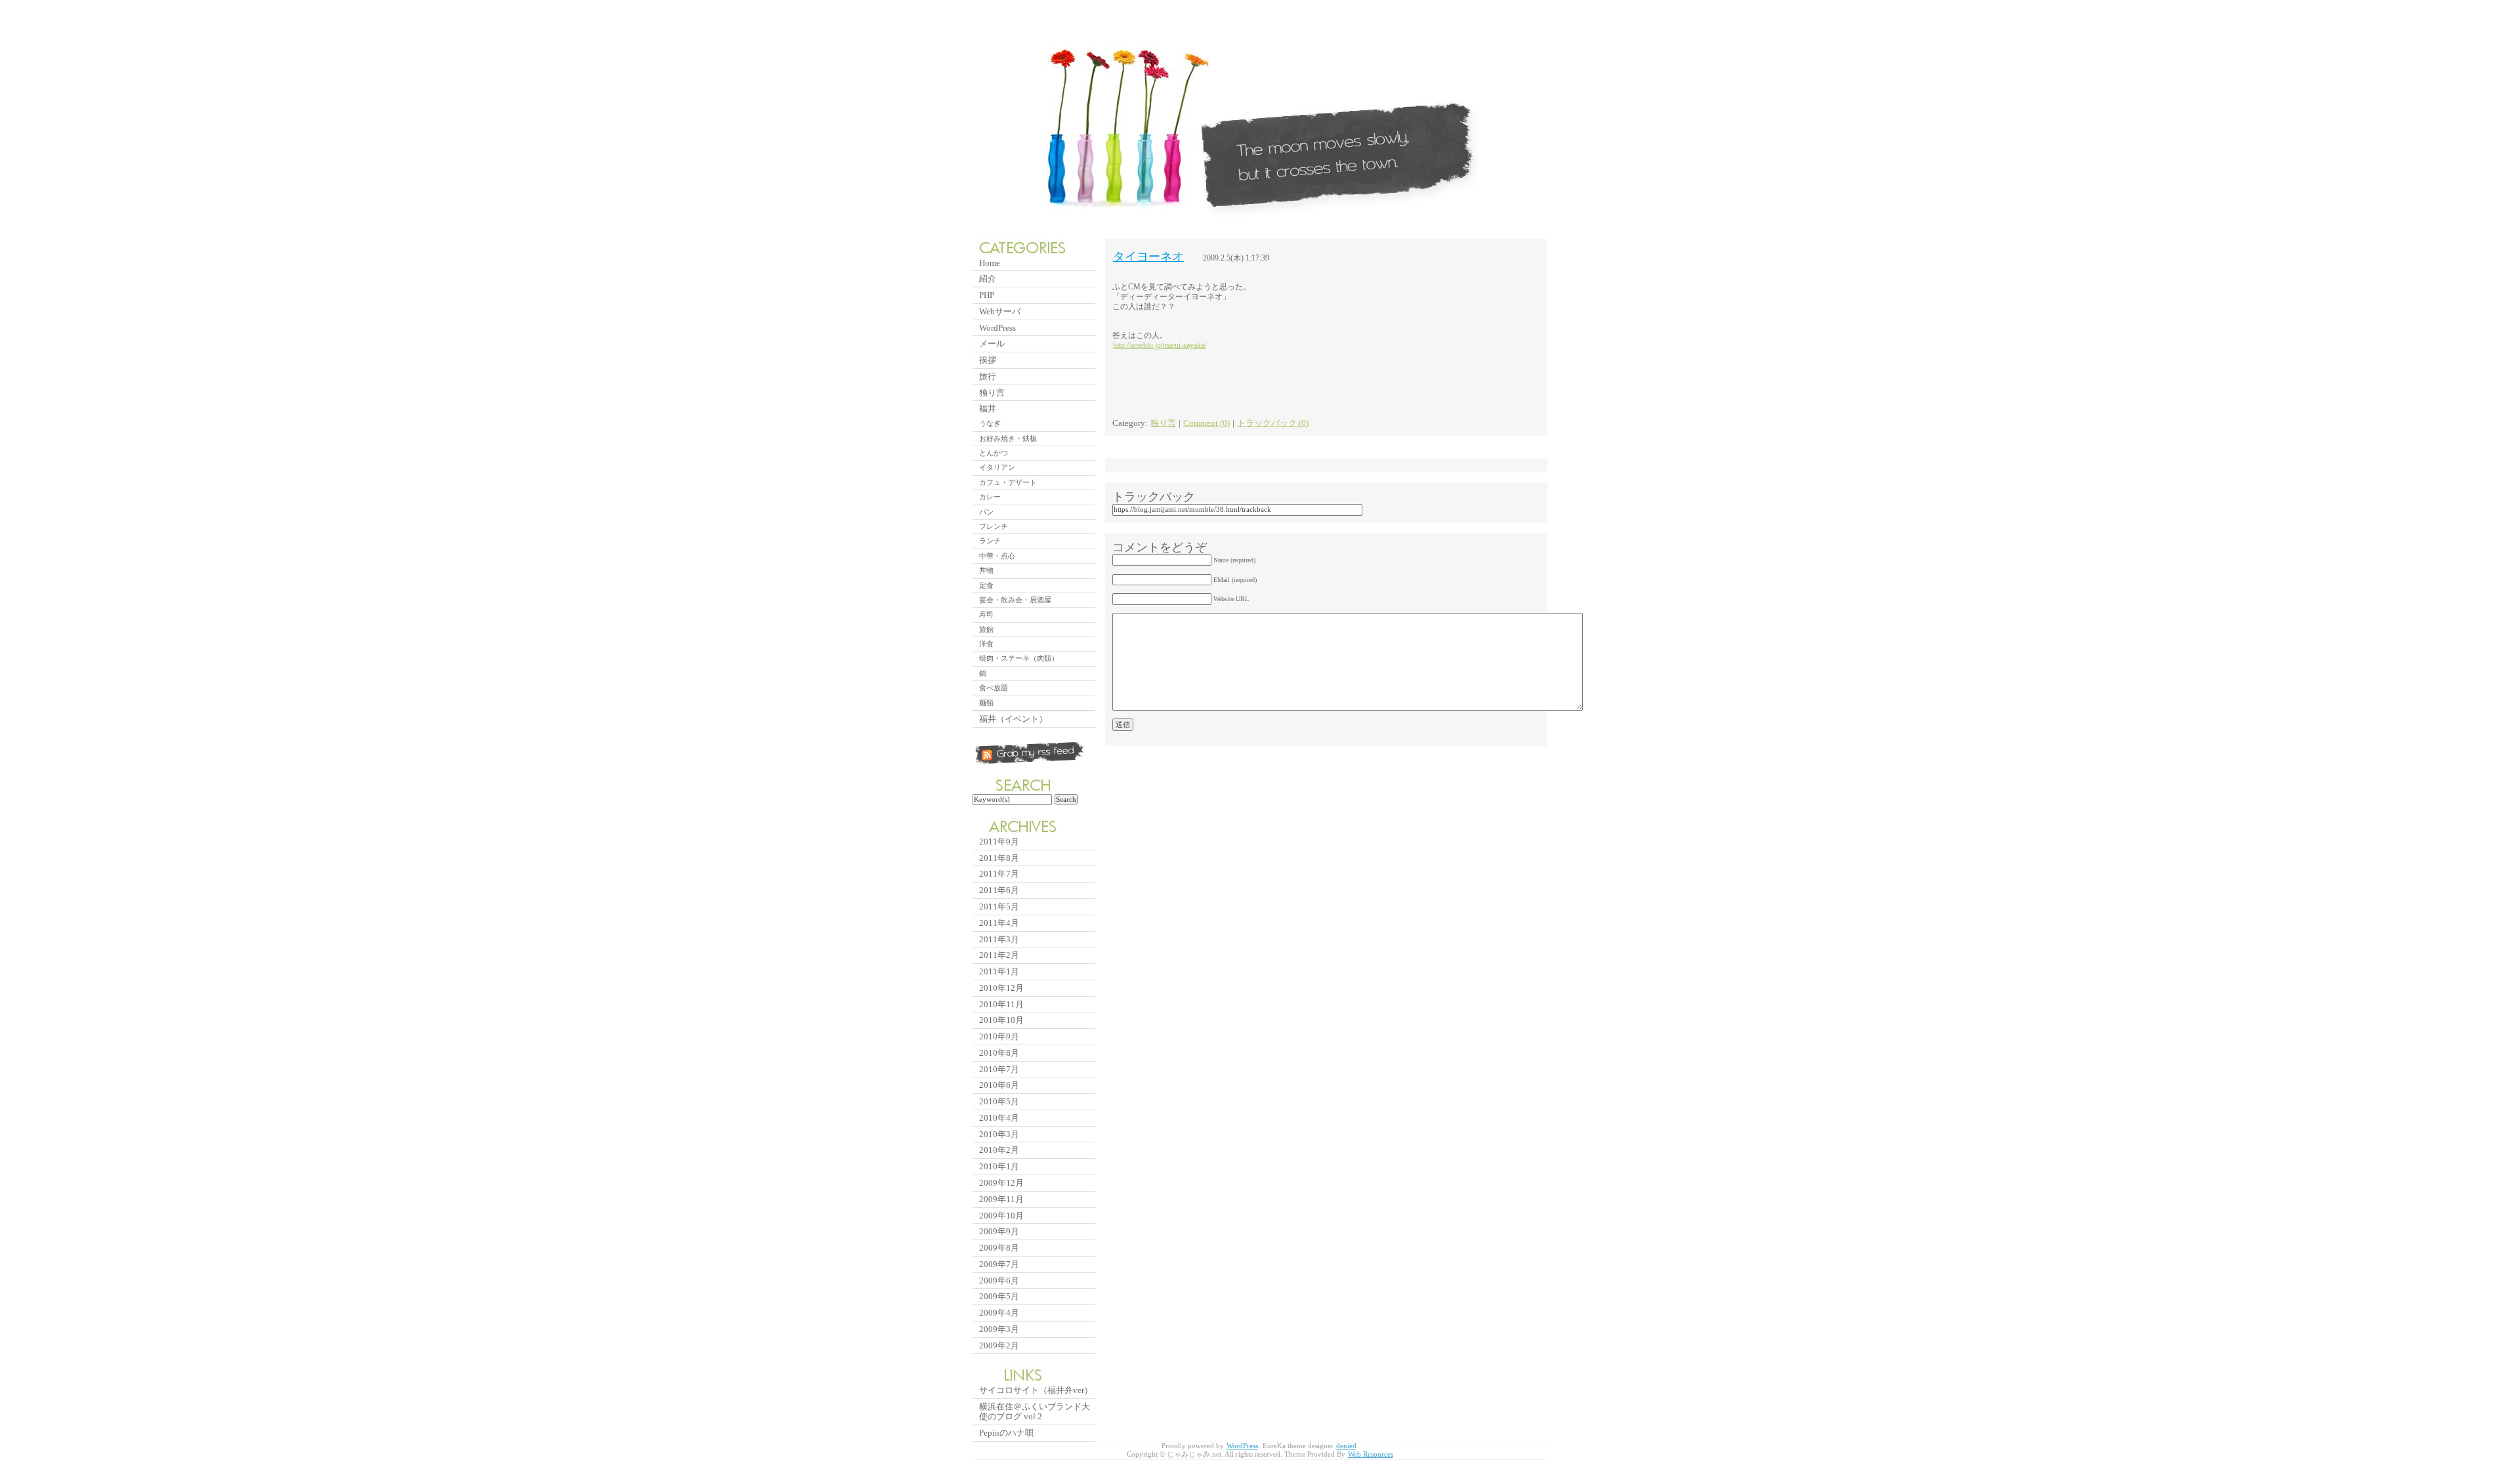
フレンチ (994, 526)
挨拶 (988, 360)
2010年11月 (1001, 1004)
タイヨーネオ (1148, 257)
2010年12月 (1001, 988)
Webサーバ (1000, 311)
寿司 (986, 614)
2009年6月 (999, 1281)
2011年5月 (999, 906)
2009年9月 (999, 1231)
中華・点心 (997, 556)
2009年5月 (999, 1296)
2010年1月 (999, 1166)
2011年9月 (999, 842)
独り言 (1163, 423)
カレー (990, 497)
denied (1346, 1446)
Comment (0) (1207, 423)
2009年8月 (999, 1248)
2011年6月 (999, 890)
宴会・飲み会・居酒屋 (1015, 600)
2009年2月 (999, 1345)
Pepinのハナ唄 (1006, 1433)
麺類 (986, 703)
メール (992, 344)
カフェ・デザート (1008, 482)
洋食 (986, 644)
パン (986, 512)
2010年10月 (1001, 1020)
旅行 (988, 376)
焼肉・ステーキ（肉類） (1019, 658)
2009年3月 (999, 1329)
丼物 (986, 570)
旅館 (986, 629)
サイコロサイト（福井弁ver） (1036, 1390)
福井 (988, 408)
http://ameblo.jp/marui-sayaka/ (1160, 345)
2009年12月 (1001, 1183)
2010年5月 (999, 1101)
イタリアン (997, 467)
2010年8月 (999, 1053)
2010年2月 (999, 1150)
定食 (986, 585)
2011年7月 (999, 874)
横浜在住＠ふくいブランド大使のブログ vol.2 (1035, 1412)
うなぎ (990, 423)
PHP (987, 295)
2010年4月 (999, 1118)
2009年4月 (999, 1313)
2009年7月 (999, 1264)
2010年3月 (999, 1134)
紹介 (988, 279)
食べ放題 (994, 688)
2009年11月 (1001, 1199)
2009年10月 (1001, 1216)
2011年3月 (999, 939)
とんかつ (994, 453)
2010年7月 (999, 1069)
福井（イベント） (1013, 719)
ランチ (990, 541)
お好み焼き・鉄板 (1008, 438)
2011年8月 (999, 858)
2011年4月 (999, 923)
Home (990, 263)
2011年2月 (999, 955)
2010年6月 (999, 1085)
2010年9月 (999, 1036)
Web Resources (1371, 1454)
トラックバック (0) (1273, 423)
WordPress (997, 328)
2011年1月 (999, 971)
